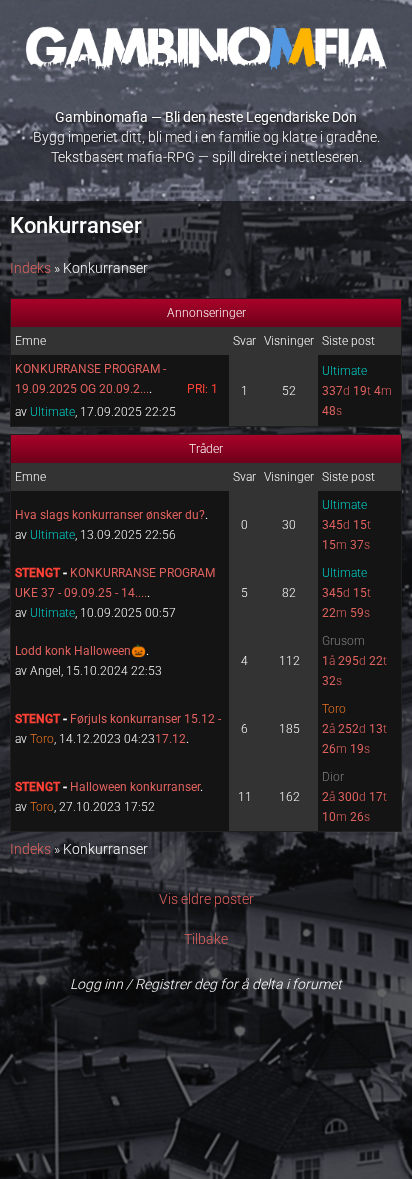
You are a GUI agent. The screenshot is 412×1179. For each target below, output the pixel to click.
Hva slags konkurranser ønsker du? (110, 515)
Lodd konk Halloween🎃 (80, 651)
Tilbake (206, 939)
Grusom (343, 641)
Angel (45, 671)
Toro (42, 739)
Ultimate (52, 412)
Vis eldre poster (206, 899)
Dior (333, 777)
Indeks (30, 268)
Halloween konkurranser (135, 787)
